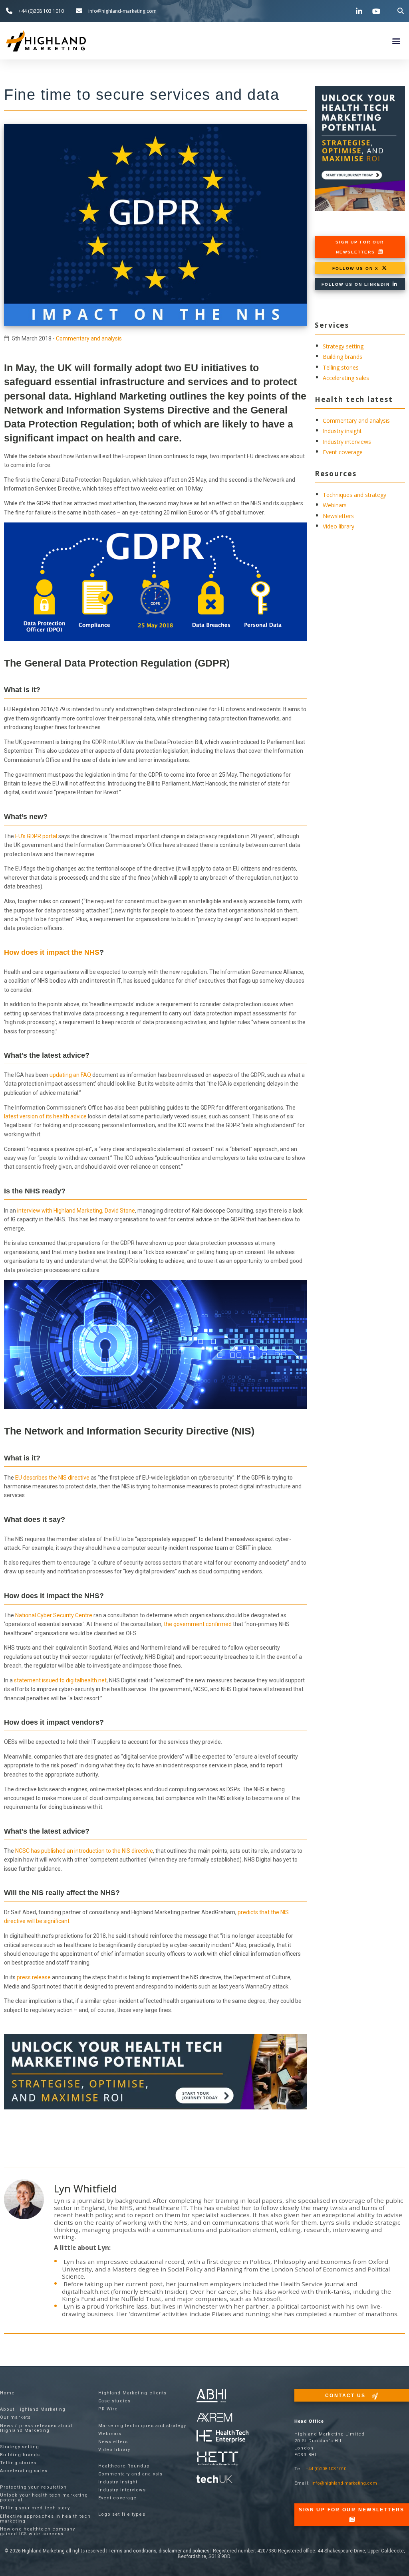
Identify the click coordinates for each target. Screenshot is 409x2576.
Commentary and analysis (89, 338)
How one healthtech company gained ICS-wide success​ (38, 2531)
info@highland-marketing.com (344, 2483)
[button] (401, 11)
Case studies (114, 2401)
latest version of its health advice (45, 1116)
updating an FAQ (70, 1075)
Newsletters (338, 516)
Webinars (335, 505)
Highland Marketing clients (133, 2393)
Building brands (342, 357)
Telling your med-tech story (35, 2508)
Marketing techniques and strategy (142, 2426)
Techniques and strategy (354, 495)
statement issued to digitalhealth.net (60, 1680)
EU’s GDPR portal (36, 836)
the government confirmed (198, 1624)
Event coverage (343, 452)
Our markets (15, 2417)
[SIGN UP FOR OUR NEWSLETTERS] (352, 2519)
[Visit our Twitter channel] (343, 11)
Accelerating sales (346, 378)
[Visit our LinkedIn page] (360, 11)
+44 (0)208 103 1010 (326, 2469)
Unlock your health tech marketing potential (44, 2498)
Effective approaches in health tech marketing (46, 2519)
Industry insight (342, 431)
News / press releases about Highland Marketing (36, 2428)
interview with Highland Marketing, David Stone (76, 1211)
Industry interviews (347, 442)
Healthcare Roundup (124, 2466)
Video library (339, 526)
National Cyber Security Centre (54, 1615)
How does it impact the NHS (52, 952)
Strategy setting (343, 346)
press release (34, 1977)
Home (7, 2393)
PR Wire (108, 2409)
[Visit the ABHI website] (211, 2396)
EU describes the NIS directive (52, 1478)
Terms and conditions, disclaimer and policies (159, 2551)
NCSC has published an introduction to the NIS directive (84, 1851)
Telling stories (341, 367)
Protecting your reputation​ (34, 2487)
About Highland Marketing (33, 2409)
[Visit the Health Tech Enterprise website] (222, 2437)
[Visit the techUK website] (214, 2417)
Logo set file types (122, 2514)
